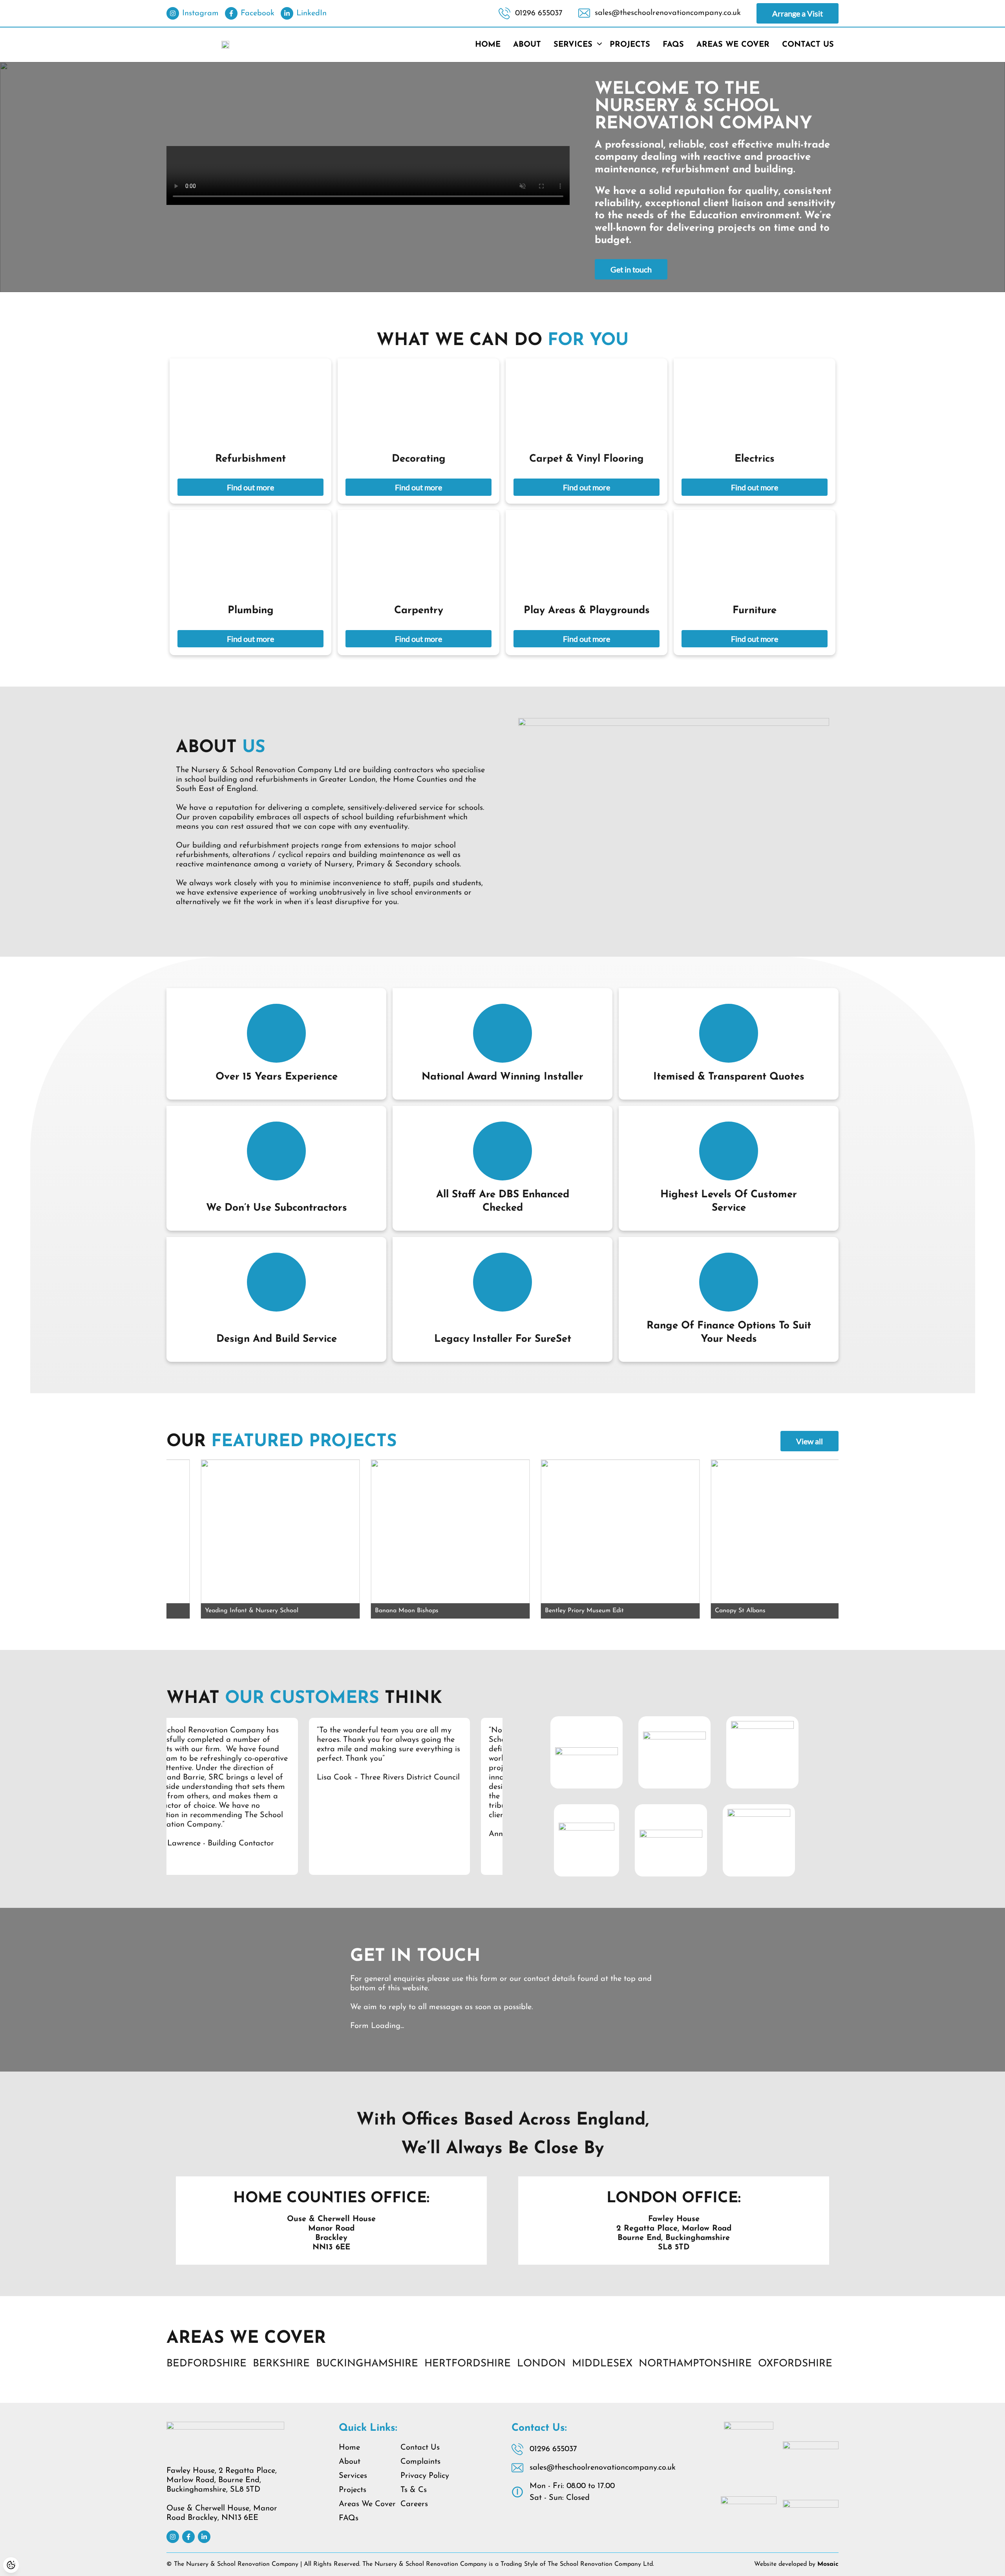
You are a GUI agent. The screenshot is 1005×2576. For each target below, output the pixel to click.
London (541, 2364)
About (527, 45)
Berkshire (281, 2364)
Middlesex (602, 2364)
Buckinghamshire (367, 2364)
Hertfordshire (468, 2364)
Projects (630, 45)
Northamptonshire (695, 2364)
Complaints (420, 2462)
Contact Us (808, 45)
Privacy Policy (425, 2476)
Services (573, 45)
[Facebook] (188, 2537)
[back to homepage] (225, 45)
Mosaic (828, 2564)
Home (488, 45)
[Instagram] (173, 2537)
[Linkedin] (204, 2537)
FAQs (673, 45)
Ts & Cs (414, 2490)
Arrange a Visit (798, 13)
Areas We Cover (733, 45)
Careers (414, 2504)
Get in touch (631, 269)
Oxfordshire (795, 2364)
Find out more (250, 487)
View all (809, 1441)
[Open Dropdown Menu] (599, 45)
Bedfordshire (206, 2364)
